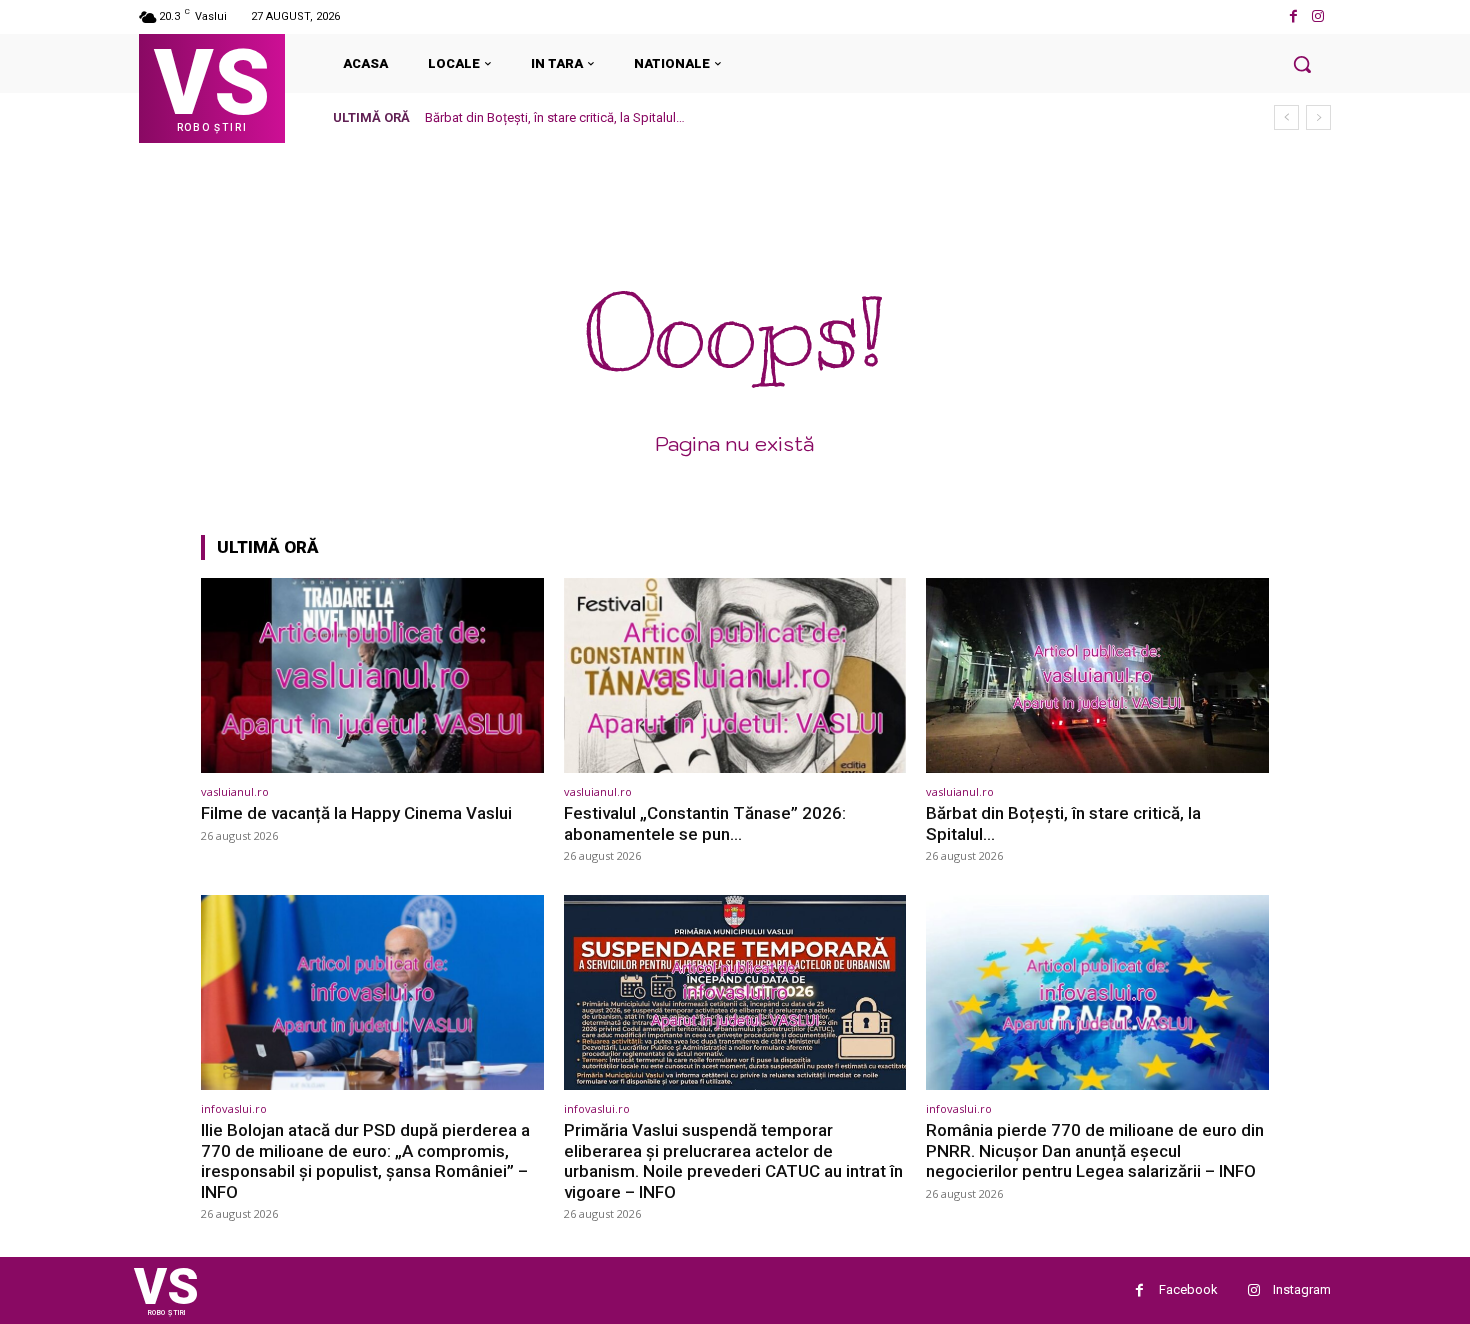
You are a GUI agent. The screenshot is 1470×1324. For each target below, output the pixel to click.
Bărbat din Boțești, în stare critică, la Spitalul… (555, 117)
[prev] (1286, 117)
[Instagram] (1318, 16)
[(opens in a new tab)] (372, 675)
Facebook (1188, 1289)
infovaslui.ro (234, 1108)
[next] (1318, 117)
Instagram (1302, 1289)
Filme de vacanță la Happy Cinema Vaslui (356, 813)
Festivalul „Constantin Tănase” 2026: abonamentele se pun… (705, 823)
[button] (1302, 64)
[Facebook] (1293, 16)
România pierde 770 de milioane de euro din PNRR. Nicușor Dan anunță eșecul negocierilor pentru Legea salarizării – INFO (1095, 1150)
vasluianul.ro (235, 791)
